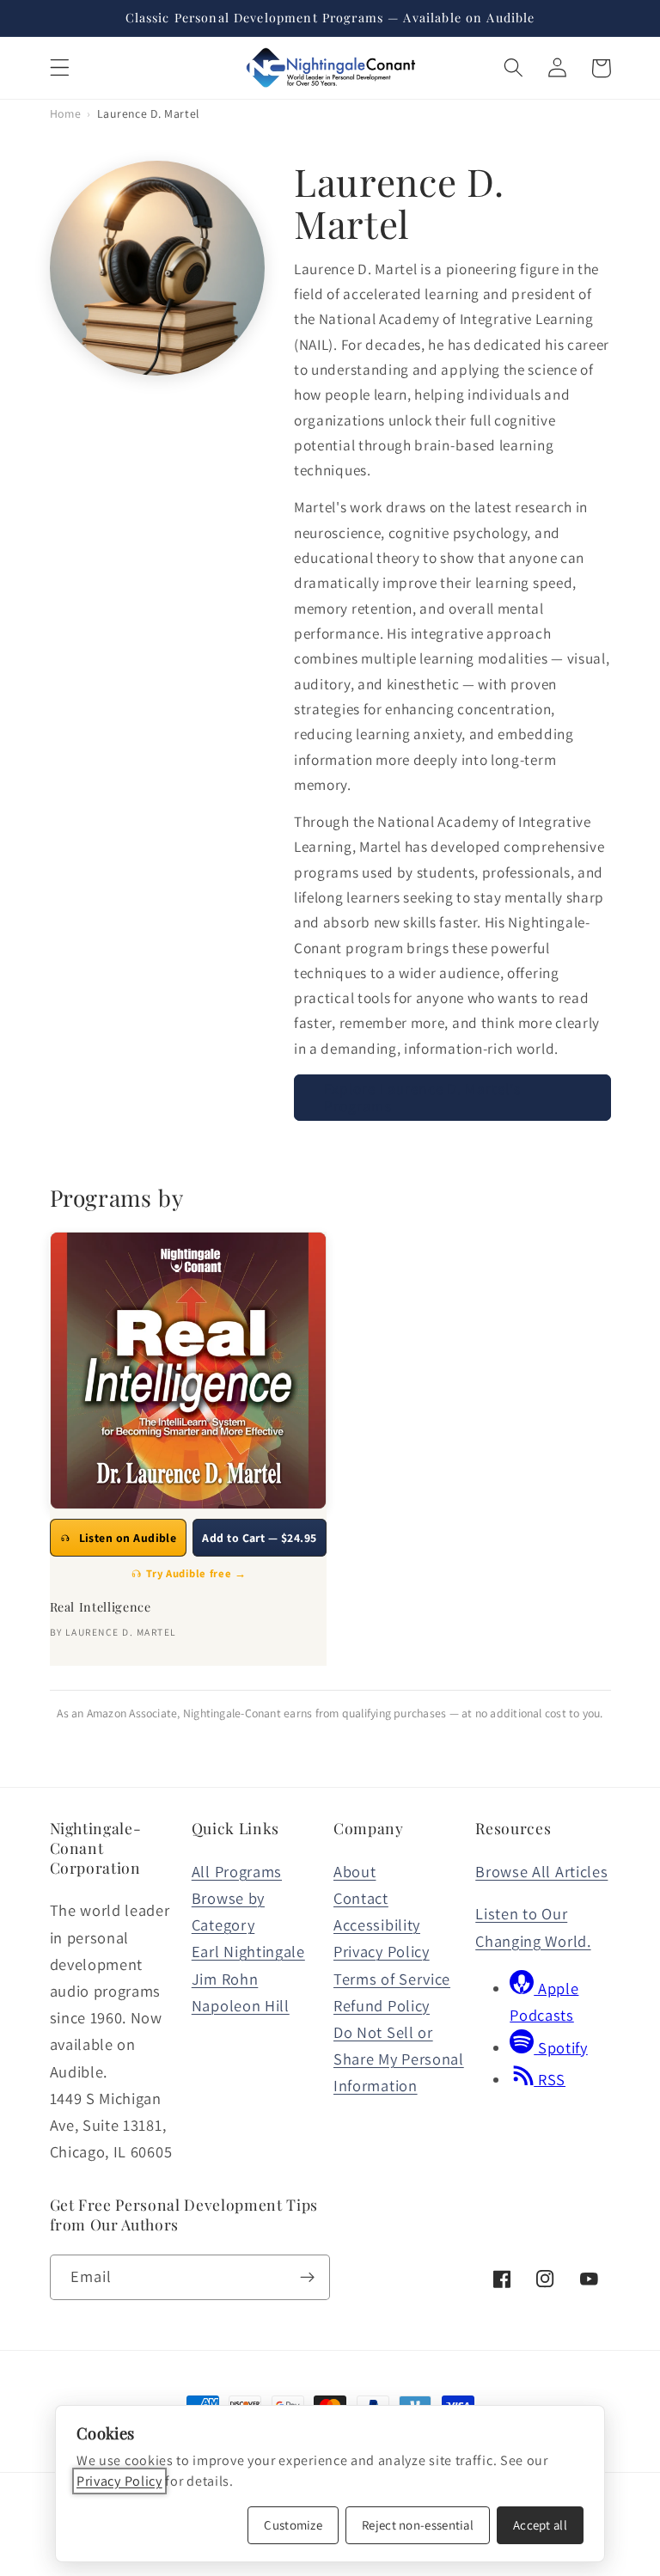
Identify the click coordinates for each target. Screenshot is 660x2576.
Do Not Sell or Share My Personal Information (399, 2059)
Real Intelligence (101, 1607)
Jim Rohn (225, 1979)
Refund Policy (382, 2005)
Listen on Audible (128, 1538)
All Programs (237, 1871)
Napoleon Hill (241, 2005)
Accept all (540, 2525)
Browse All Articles (541, 1871)
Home (66, 113)
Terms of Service (392, 1979)
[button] (60, 68)
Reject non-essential (418, 2525)
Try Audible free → (196, 1573)
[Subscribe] (307, 2278)
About (354, 1871)
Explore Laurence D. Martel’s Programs (422, 1097)
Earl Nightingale (248, 1951)
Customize (293, 2525)
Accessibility (377, 1924)
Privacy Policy (382, 1951)
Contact (361, 1898)
